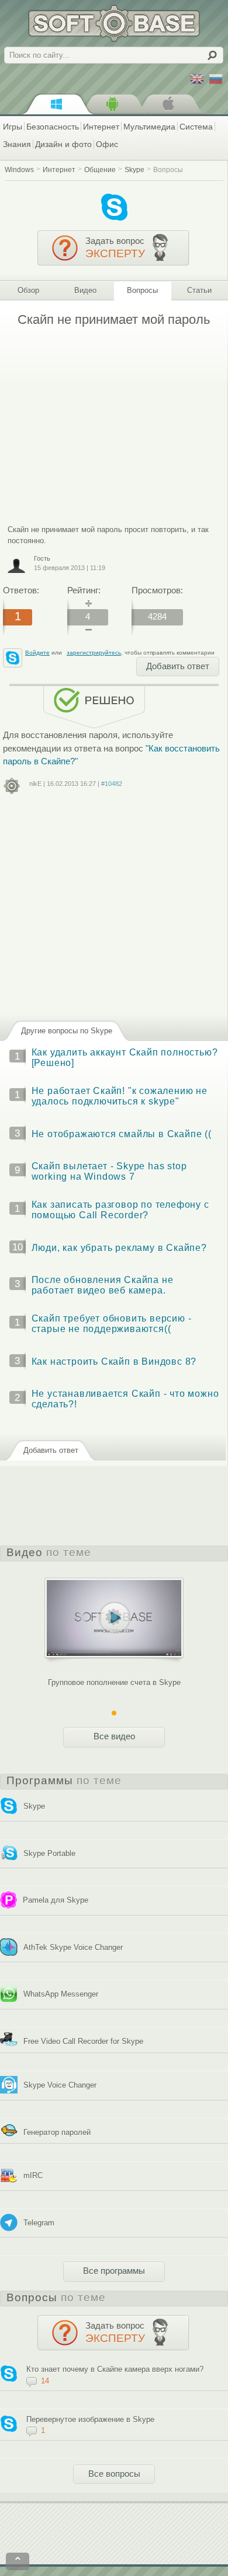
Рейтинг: (84, 590)
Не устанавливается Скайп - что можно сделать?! (125, 1399)
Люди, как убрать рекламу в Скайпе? (119, 1248)
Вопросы (168, 169)
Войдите (37, 653)
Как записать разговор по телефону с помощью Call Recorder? (120, 1210)
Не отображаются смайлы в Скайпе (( (122, 1134)
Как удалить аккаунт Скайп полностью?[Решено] (125, 1058)
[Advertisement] (101, 417)
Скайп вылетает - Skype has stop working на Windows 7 (109, 1171)
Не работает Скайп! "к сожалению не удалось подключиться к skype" (120, 1096)
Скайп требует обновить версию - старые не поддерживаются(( (112, 1324)
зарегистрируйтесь (94, 653)
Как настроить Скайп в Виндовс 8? (114, 1362)
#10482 (112, 784)
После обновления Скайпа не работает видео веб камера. (103, 1285)
